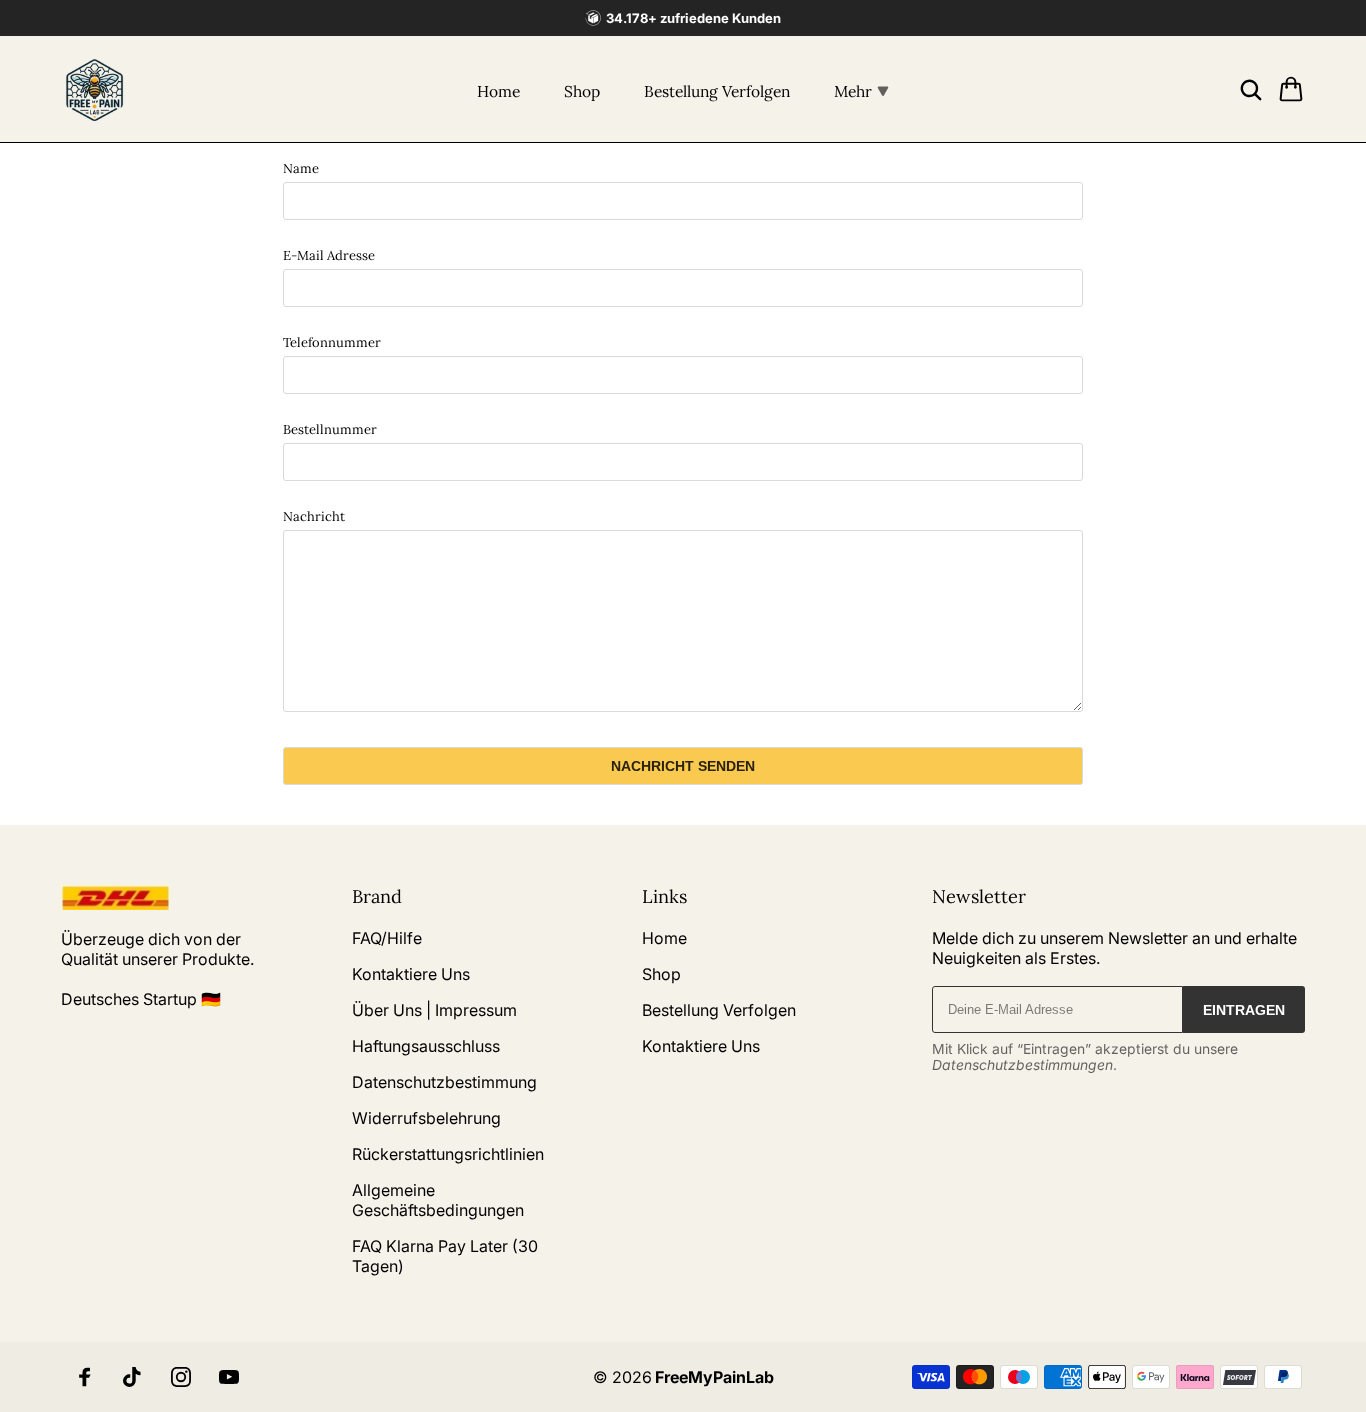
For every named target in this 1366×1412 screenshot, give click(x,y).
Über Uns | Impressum (434, 1010)
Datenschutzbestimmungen (1022, 1065)
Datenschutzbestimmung (444, 1082)
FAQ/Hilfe (387, 938)
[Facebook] (85, 1377)
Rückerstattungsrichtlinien (448, 1154)
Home (498, 91)
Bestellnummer (330, 429)
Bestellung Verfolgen (717, 91)
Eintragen (1244, 1010)
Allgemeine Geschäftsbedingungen (438, 1200)
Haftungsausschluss (426, 1046)
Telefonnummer (332, 342)
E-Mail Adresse (329, 255)
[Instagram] (181, 1377)
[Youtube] (229, 1377)
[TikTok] (133, 1377)
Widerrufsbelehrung (426, 1118)
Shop (582, 91)
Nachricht (314, 516)
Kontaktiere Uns (411, 974)
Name (301, 168)
